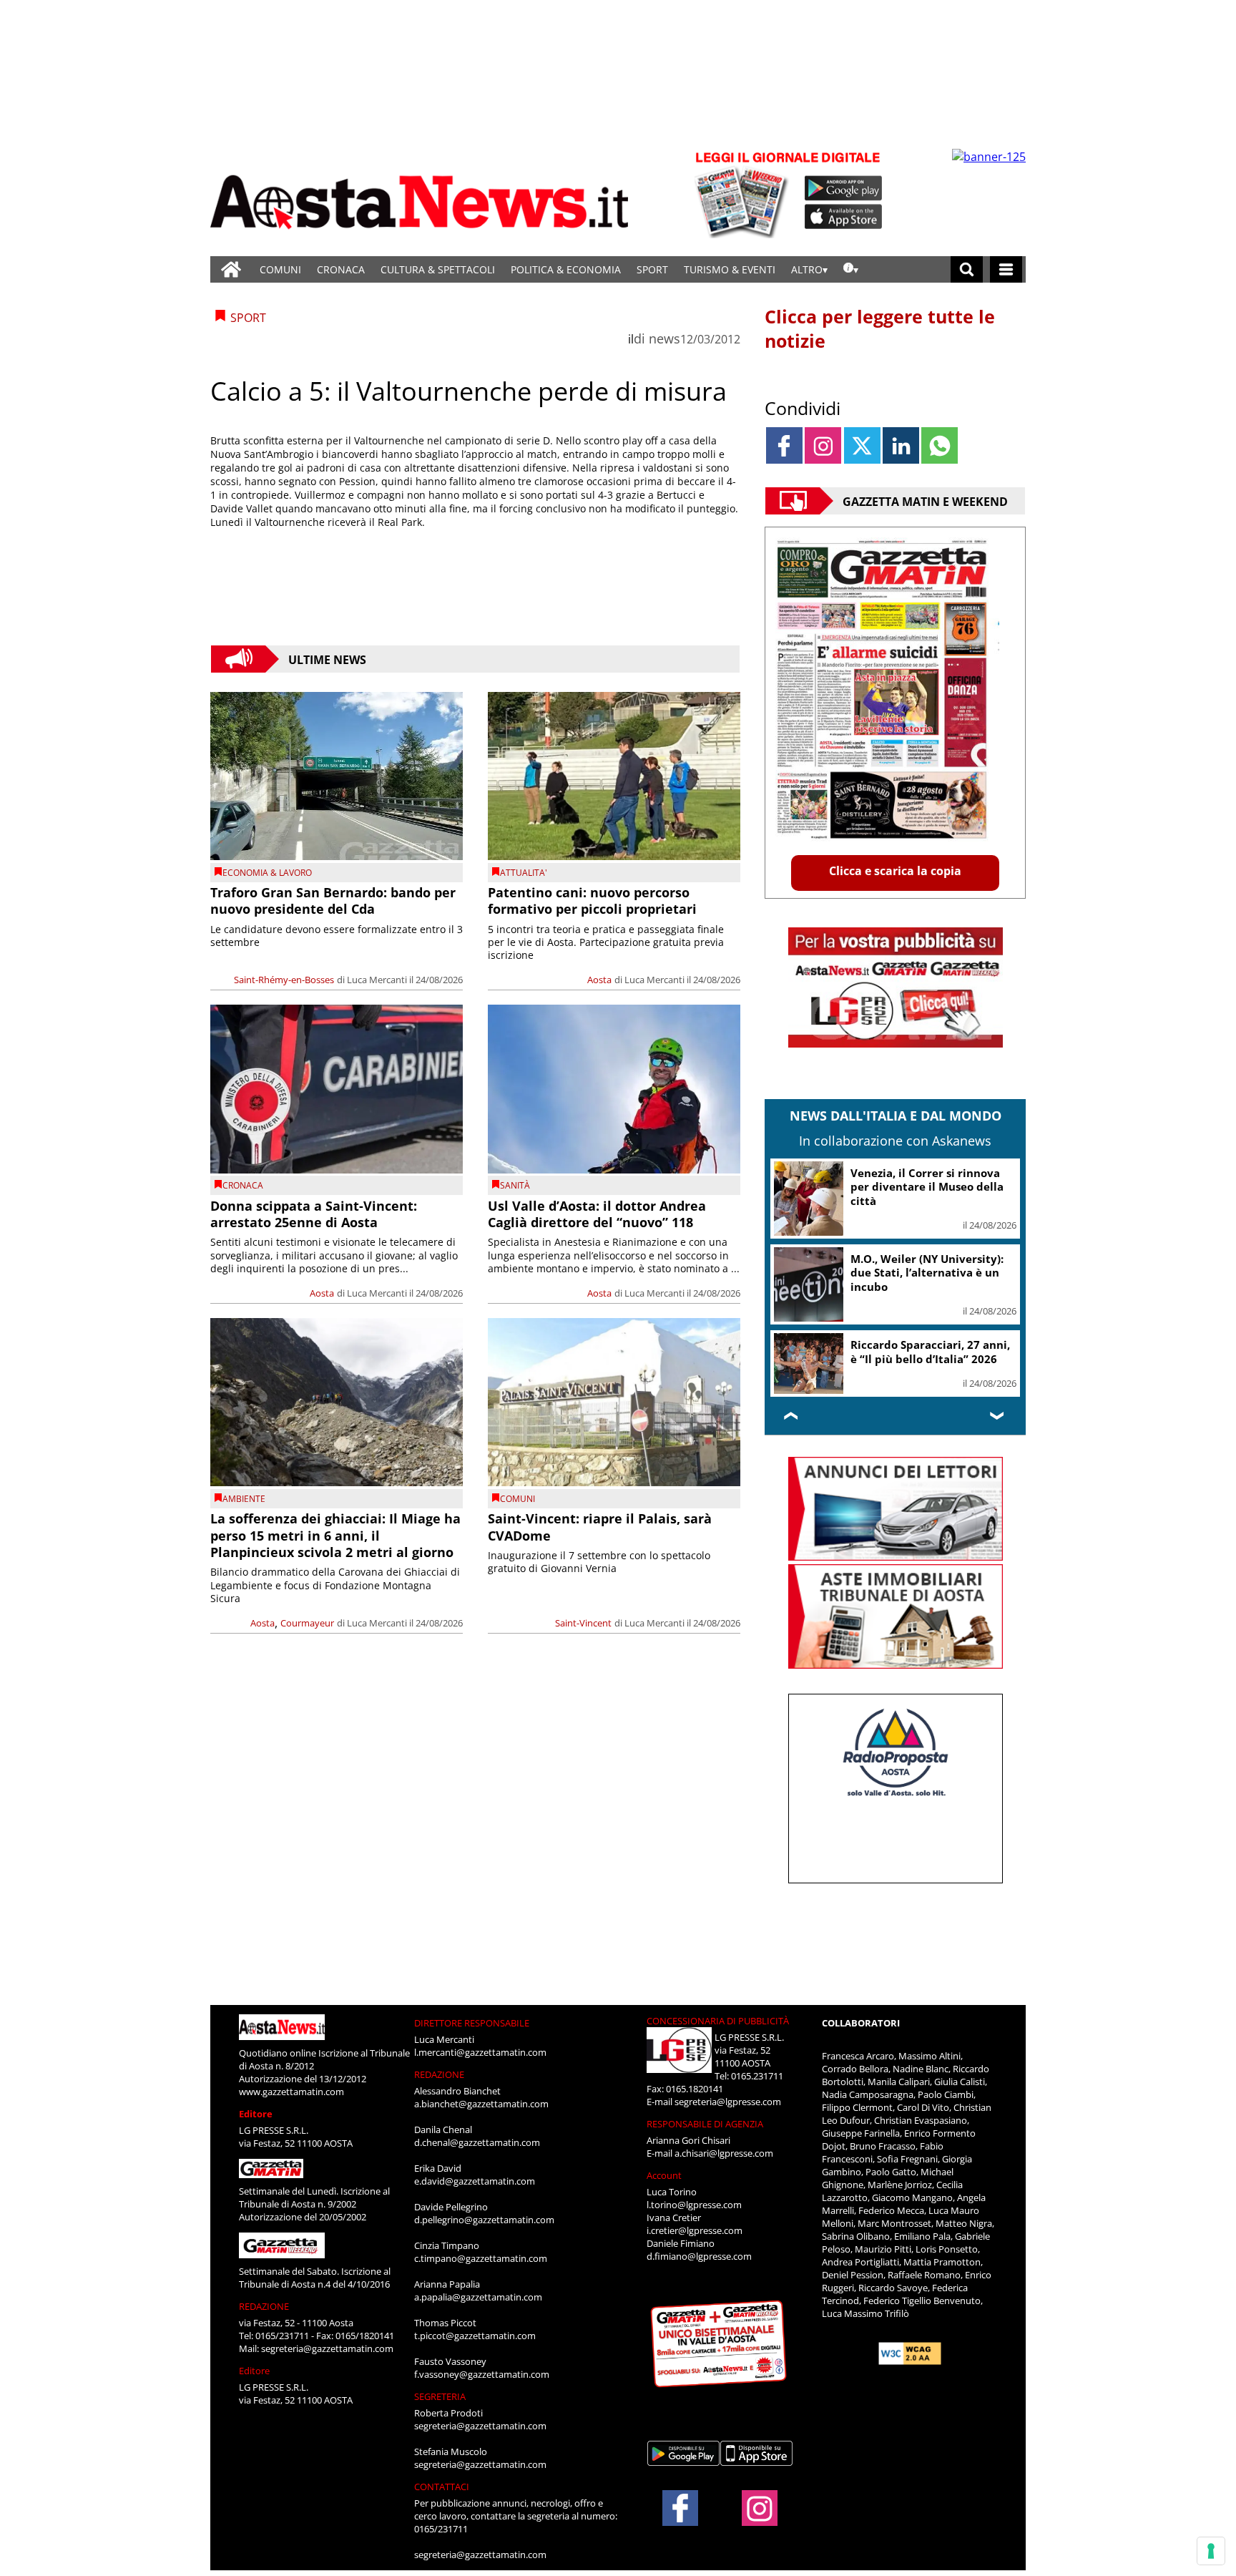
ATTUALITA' (524, 873)
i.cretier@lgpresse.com (695, 2244)
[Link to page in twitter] (862, 445)
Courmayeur (307, 1623)
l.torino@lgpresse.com (694, 2218)
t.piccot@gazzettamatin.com (475, 2349)
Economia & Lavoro (267, 873)
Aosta (599, 980)
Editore (256, 2127)
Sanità (515, 1185)
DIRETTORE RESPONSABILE (472, 2036)
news (664, 338)
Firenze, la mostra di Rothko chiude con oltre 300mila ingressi (926, 1273)
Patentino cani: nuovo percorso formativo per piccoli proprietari (592, 901)
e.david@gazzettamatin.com (475, 2195)
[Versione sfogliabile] (744, 194)
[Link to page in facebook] (784, 445)
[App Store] (844, 217)
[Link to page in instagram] (823, 445)
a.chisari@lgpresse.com (724, 2167)
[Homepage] (231, 269)
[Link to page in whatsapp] (940, 445)
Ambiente (244, 1499)
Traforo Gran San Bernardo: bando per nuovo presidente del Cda (333, 901)
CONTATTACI (442, 2500)
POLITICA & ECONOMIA (566, 269)
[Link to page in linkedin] (901, 445)
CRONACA (341, 269)
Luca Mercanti (377, 980)
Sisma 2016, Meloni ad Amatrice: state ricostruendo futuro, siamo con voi (929, 1187)
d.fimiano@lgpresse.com (699, 2270)
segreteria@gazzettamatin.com (327, 2362)
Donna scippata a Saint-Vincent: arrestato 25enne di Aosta (314, 1214)
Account (664, 2189)
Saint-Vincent (583, 1623)
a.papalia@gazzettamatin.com (478, 2311)
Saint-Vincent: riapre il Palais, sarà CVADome (600, 1527)
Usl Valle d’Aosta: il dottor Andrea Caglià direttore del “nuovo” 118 (597, 1214)
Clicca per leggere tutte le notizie (880, 328)
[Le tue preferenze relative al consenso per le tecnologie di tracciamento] (1211, 2551)
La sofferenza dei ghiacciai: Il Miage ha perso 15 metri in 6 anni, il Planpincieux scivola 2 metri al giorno (335, 1535)
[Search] (967, 269)
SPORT (652, 269)
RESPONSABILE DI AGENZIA (705, 2137)
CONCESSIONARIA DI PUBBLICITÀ (718, 2034)
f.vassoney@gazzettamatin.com (482, 2388)
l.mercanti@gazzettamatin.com (480, 2066)
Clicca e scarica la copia (895, 871)
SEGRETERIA (440, 2410)
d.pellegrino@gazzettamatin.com (484, 2233)
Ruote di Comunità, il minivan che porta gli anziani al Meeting (932, 1358)
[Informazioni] (851, 269)
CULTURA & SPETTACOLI (438, 269)
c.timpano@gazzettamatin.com (481, 2272)
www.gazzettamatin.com (291, 2105)
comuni (518, 1499)
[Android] (844, 188)
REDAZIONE (264, 2320)
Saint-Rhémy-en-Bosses (284, 980)
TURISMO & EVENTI (730, 269)
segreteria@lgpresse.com (728, 2115)
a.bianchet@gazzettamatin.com (481, 2117)
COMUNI (280, 269)
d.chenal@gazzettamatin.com (477, 2156)
